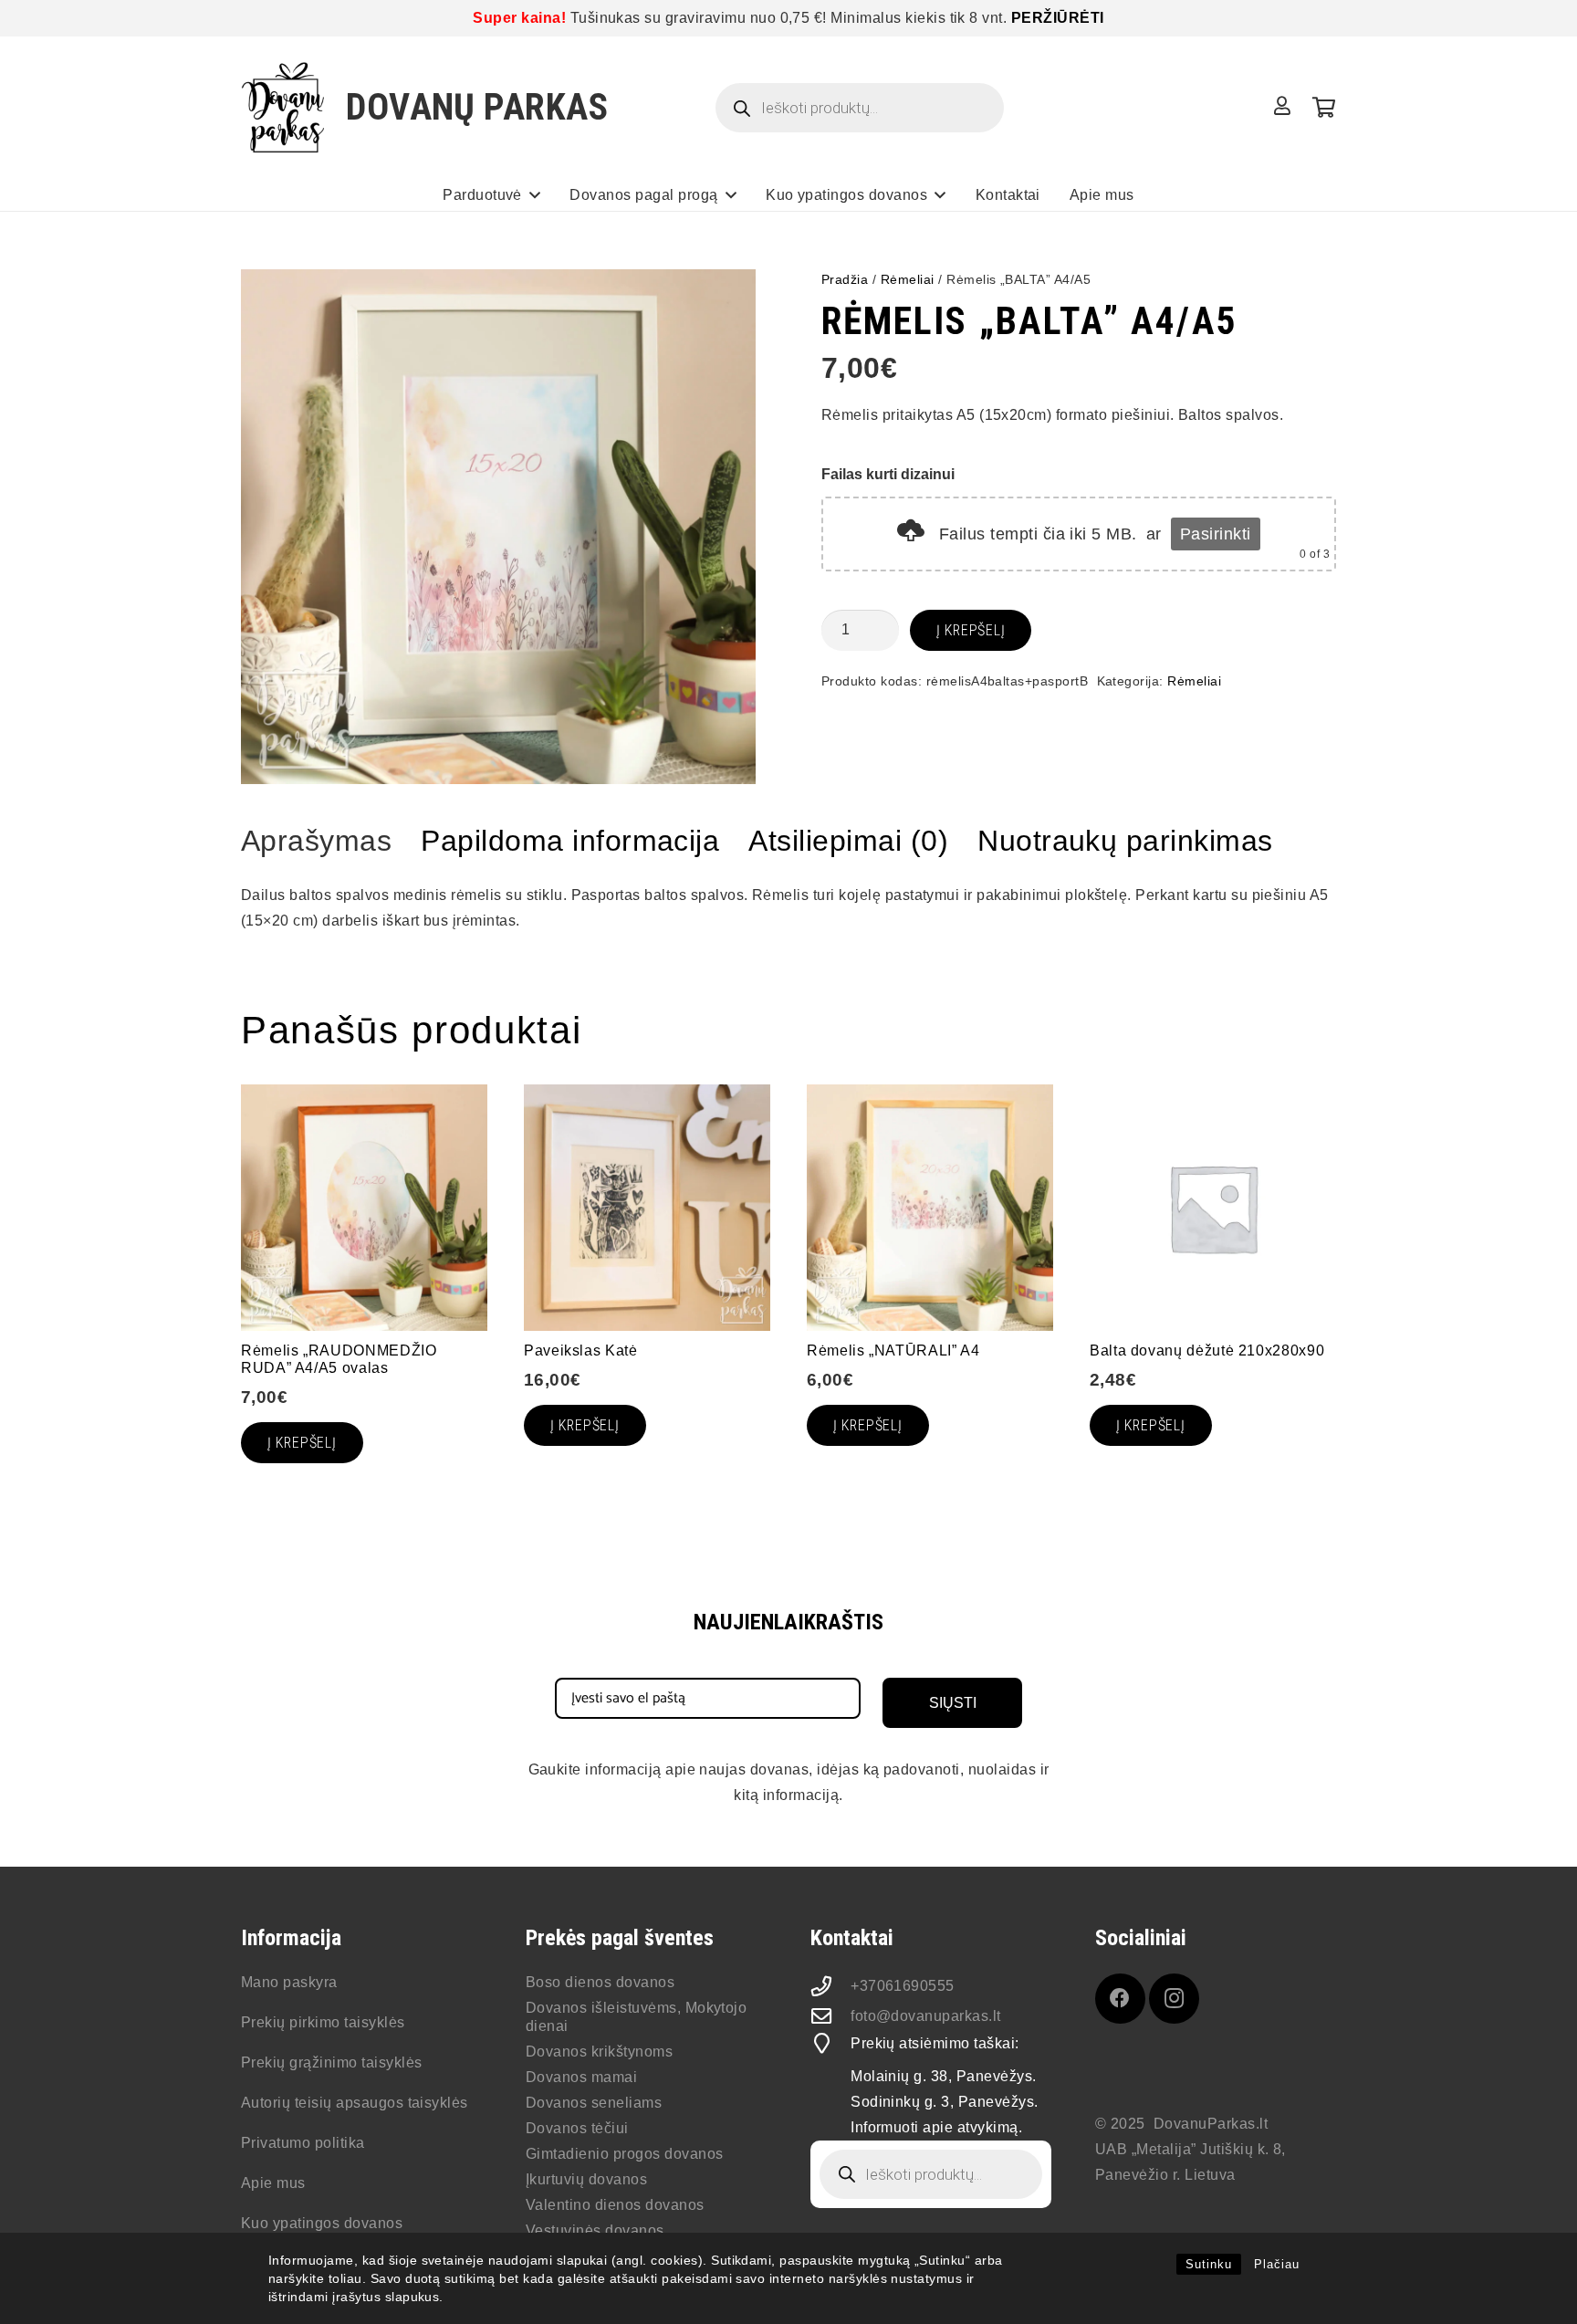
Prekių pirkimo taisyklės (323, 2022)
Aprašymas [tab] (316, 841)
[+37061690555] (830, 1986)
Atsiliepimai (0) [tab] (848, 841)
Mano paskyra (289, 1982)
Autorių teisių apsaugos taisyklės (355, 2103)
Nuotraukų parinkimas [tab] (1125, 841)
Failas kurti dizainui (888, 474)
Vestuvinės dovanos (595, 2230)
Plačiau (1277, 2264)
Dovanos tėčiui (577, 2128)
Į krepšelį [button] (302, 1443)
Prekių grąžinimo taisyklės (331, 2062)
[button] (535, 195)
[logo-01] (283, 108)
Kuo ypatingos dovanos (322, 2223)
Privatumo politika (303, 2143)
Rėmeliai (908, 279)
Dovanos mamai (581, 2077)
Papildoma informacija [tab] (570, 841)
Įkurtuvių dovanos (586, 2179)
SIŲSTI (953, 1703)
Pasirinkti (1216, 534)
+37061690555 (903, 1986)
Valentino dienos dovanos (615, 2205)
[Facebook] (1120, 1999)
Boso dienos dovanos (600, 1982)
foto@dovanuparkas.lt (926, 2016)
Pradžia (845, 279)
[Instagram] (1174, 1999)
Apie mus (273, 2183)
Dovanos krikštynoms (599, 2052)
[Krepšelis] (1324, 108)
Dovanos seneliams (594, 2103)
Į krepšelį (971, 630)
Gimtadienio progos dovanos (624, 2154)
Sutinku (1209, 2264)
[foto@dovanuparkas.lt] (830, 2016)
